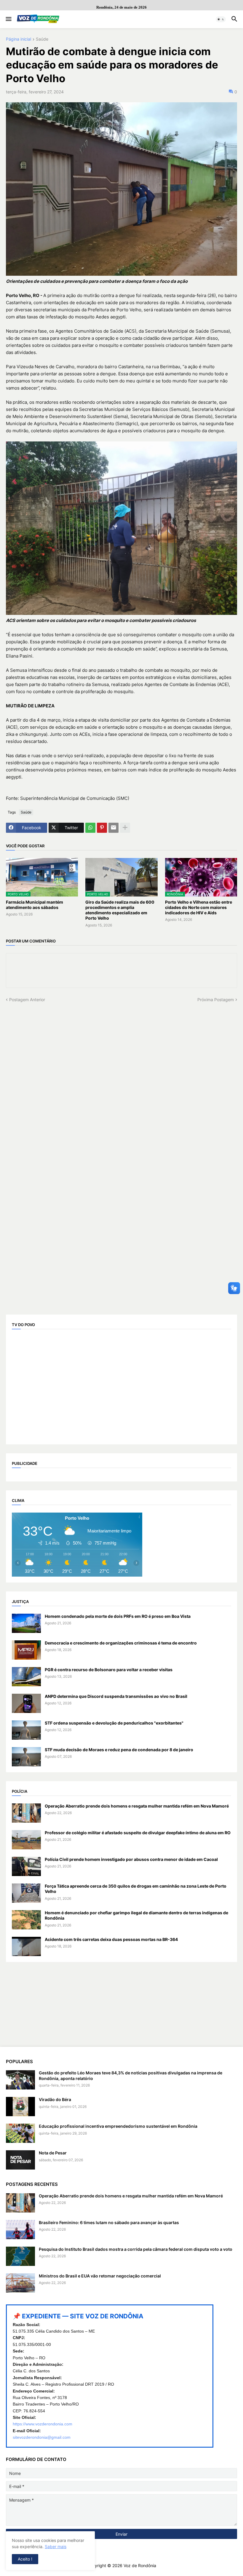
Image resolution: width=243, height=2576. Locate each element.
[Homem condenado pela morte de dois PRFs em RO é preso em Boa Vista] (26, 1623)
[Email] (113, 828)
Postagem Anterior (27, 1000)
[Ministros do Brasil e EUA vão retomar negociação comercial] (20, 2283)
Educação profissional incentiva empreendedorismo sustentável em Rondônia (118, 2126)
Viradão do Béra (55, 2099)
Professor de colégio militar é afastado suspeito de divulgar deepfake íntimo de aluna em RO (138, 1833)
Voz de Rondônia (140, 2565)
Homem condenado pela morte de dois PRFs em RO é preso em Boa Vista (118, 1616)
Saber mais (56, 2547)
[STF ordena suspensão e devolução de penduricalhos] (26, 1730)
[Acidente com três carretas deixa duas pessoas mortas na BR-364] (26, 1946)
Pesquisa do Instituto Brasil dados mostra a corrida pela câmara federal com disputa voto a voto (136, 2249)
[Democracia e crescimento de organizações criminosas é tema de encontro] (26, 1650)
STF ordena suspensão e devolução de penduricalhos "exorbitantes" (114, 1723)
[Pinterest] (102, 828)
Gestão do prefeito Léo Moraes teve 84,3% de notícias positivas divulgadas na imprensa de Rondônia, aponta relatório (131, 2075)
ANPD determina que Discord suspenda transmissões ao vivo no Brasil (116, 1696)
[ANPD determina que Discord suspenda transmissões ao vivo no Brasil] (26, 1703)
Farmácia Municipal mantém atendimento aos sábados (35, 905)
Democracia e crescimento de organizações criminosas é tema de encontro (121, 1643)
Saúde (42, 39)
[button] (8, 19)
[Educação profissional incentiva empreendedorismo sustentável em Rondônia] (20, 2133)
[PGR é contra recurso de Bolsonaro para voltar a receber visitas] (26, 1677)
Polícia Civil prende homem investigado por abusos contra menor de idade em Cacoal (131, 1859)
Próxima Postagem (216, 1000)
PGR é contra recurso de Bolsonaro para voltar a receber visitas (109, 1670)
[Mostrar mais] (125, 828)
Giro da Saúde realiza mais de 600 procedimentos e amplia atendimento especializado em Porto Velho (120, 910)
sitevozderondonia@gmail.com (42, 2437)
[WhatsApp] (90, 828)
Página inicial (19, 39)
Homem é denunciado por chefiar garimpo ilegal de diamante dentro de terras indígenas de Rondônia (136, 1915)
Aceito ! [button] (25, 2559)
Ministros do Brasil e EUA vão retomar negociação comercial (100, 2276)
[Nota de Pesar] (20, 2160)
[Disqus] (121, 1076)
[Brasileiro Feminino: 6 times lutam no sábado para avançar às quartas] (20, 2230)
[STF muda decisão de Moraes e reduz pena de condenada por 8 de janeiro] (26, 1757)
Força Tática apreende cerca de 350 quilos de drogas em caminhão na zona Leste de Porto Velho (136, 1889)
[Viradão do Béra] (20, 2107)
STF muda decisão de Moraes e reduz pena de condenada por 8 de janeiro (119, 1750)
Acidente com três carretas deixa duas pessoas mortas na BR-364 (111, 1939)
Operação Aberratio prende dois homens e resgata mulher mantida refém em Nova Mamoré (137, 1806)
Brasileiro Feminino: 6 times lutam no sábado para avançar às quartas (109, 2222)
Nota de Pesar (53, 2153)
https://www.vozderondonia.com (43, 2424)
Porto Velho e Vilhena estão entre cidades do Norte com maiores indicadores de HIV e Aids (199, 907)
